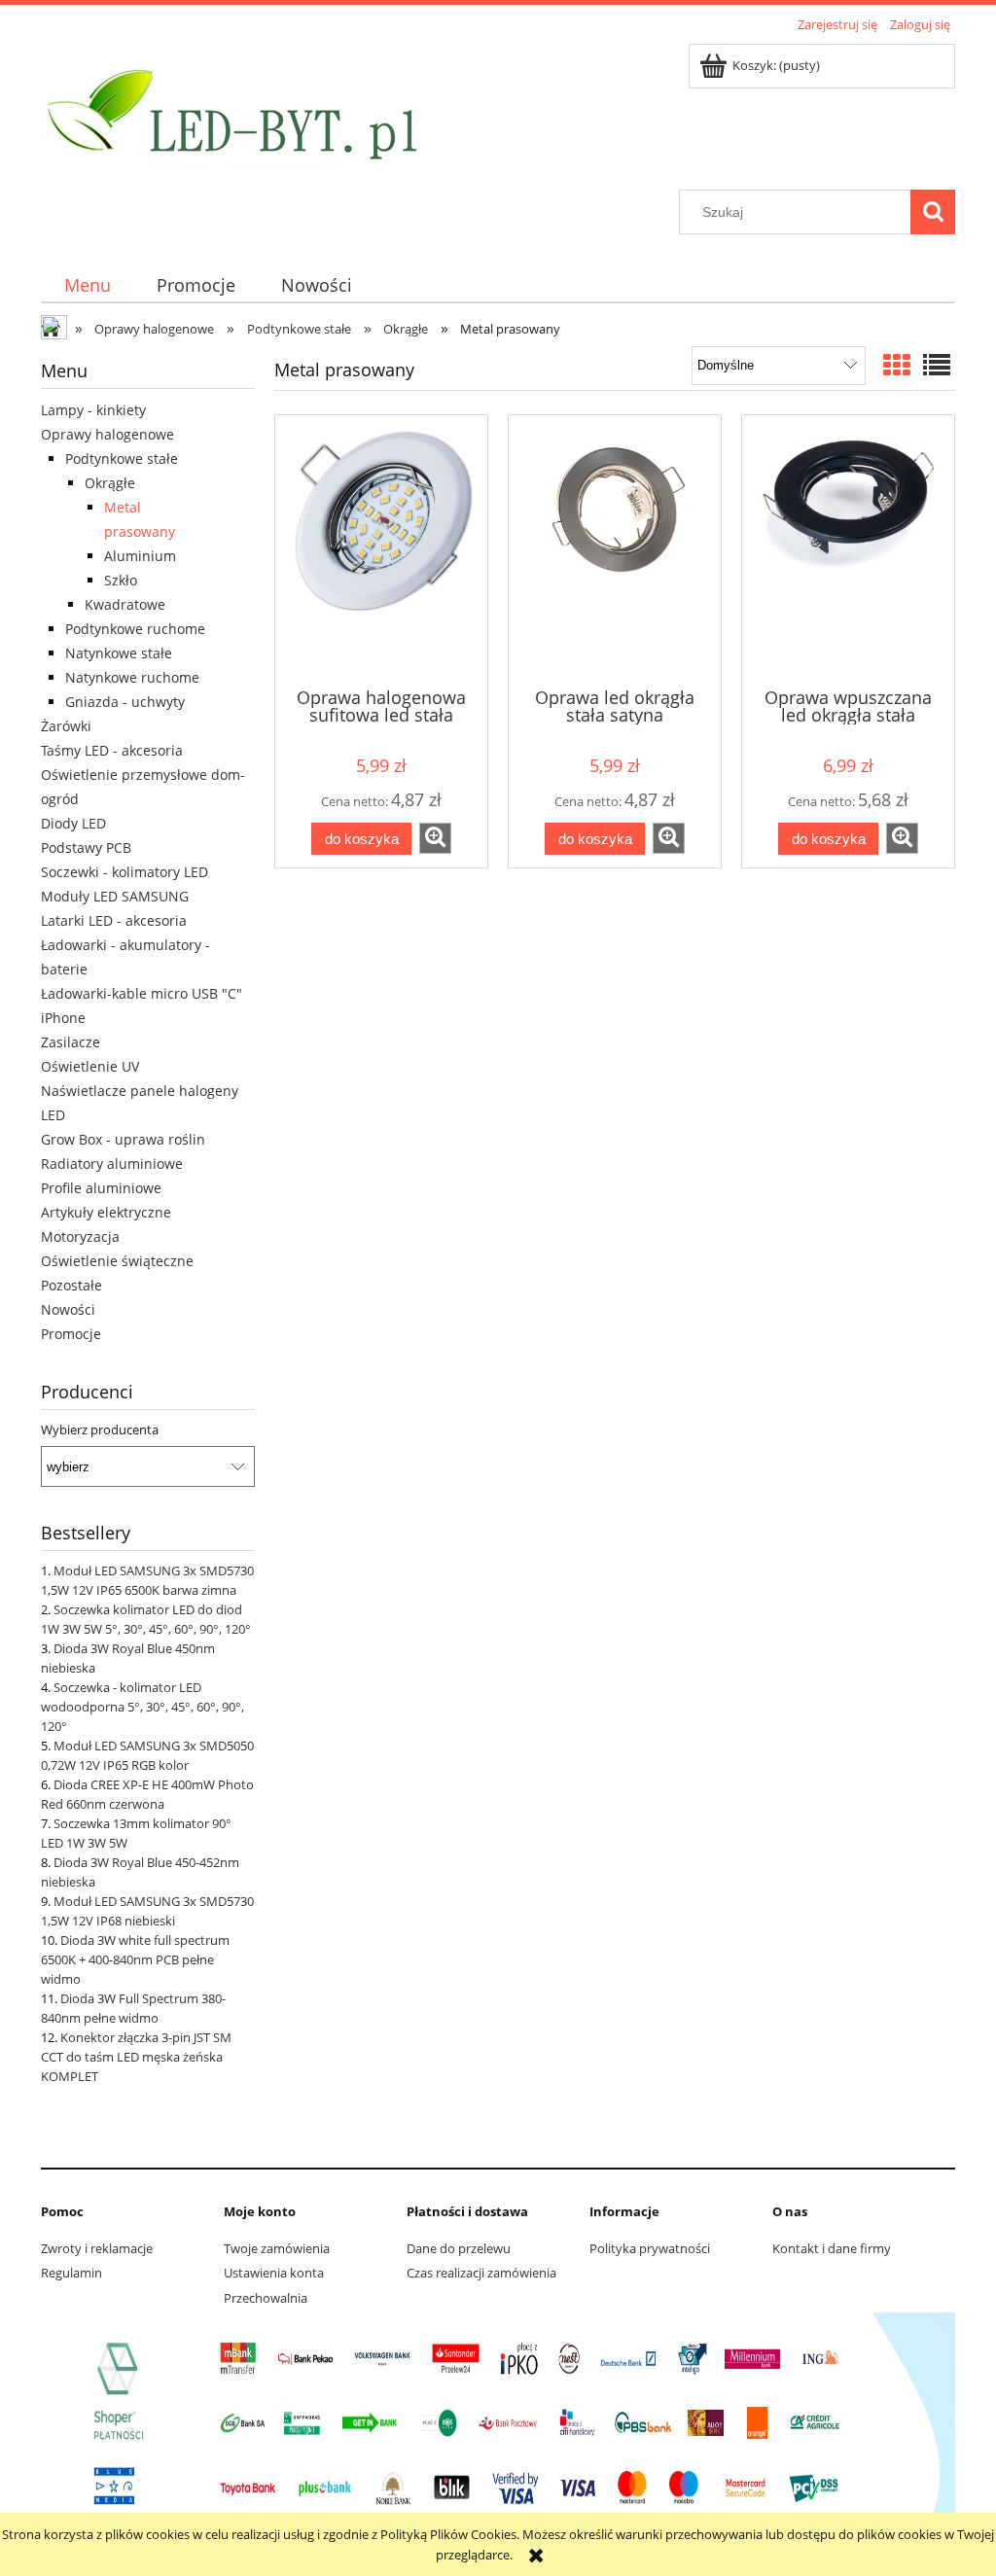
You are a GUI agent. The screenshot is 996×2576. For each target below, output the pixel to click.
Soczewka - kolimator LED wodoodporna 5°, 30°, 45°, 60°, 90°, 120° (142, 1707)
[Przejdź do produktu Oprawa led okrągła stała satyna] (615, 549)
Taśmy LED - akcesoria (112, 750)
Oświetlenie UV (90, 1066)
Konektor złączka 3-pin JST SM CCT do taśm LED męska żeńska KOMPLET (136, 2057)
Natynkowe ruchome (132, 677)
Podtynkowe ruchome (135, 629)
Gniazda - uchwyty (125, 702)
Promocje (71, 1334)
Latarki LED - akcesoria (114, 920)
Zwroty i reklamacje (97, 2248)
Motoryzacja (80, 1236)
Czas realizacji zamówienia (481, 2273)
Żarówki (66, 726)
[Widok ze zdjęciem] (897, 365)
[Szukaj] (933, 212)
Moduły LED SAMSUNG (115, 896)
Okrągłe (110, 483)
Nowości (68, 1309)
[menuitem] (87, 285)
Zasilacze (71, 1042)
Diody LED (73, 823)
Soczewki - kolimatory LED (124, 872)
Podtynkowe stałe (122, 459)
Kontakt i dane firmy (832, 2248)
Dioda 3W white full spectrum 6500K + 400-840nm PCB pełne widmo (135, 1959)
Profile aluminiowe (101, 1188)
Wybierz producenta (100, 1429)
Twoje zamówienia (277, 2248)
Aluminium (140, 556)
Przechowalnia (266, 2298)
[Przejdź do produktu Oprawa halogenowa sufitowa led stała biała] (381, 549)
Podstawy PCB (86, 847)
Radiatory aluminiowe (112, 1164)
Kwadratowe (125, 604)
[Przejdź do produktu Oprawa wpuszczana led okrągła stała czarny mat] (848, 549)
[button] (435, 838)
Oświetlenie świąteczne (117, 1261)
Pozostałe (71, 1285)
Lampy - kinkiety (93, 410)
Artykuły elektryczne (106, 1212)
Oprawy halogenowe (107, 434)
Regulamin (71, 2273)
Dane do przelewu (459, 2248)
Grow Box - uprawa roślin (123, 1139)
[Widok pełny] (937, 365)
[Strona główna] (231, 114)
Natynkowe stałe (119, 653)
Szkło (121, 580)
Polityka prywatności (650, 2248)
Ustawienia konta (274, 2273)
